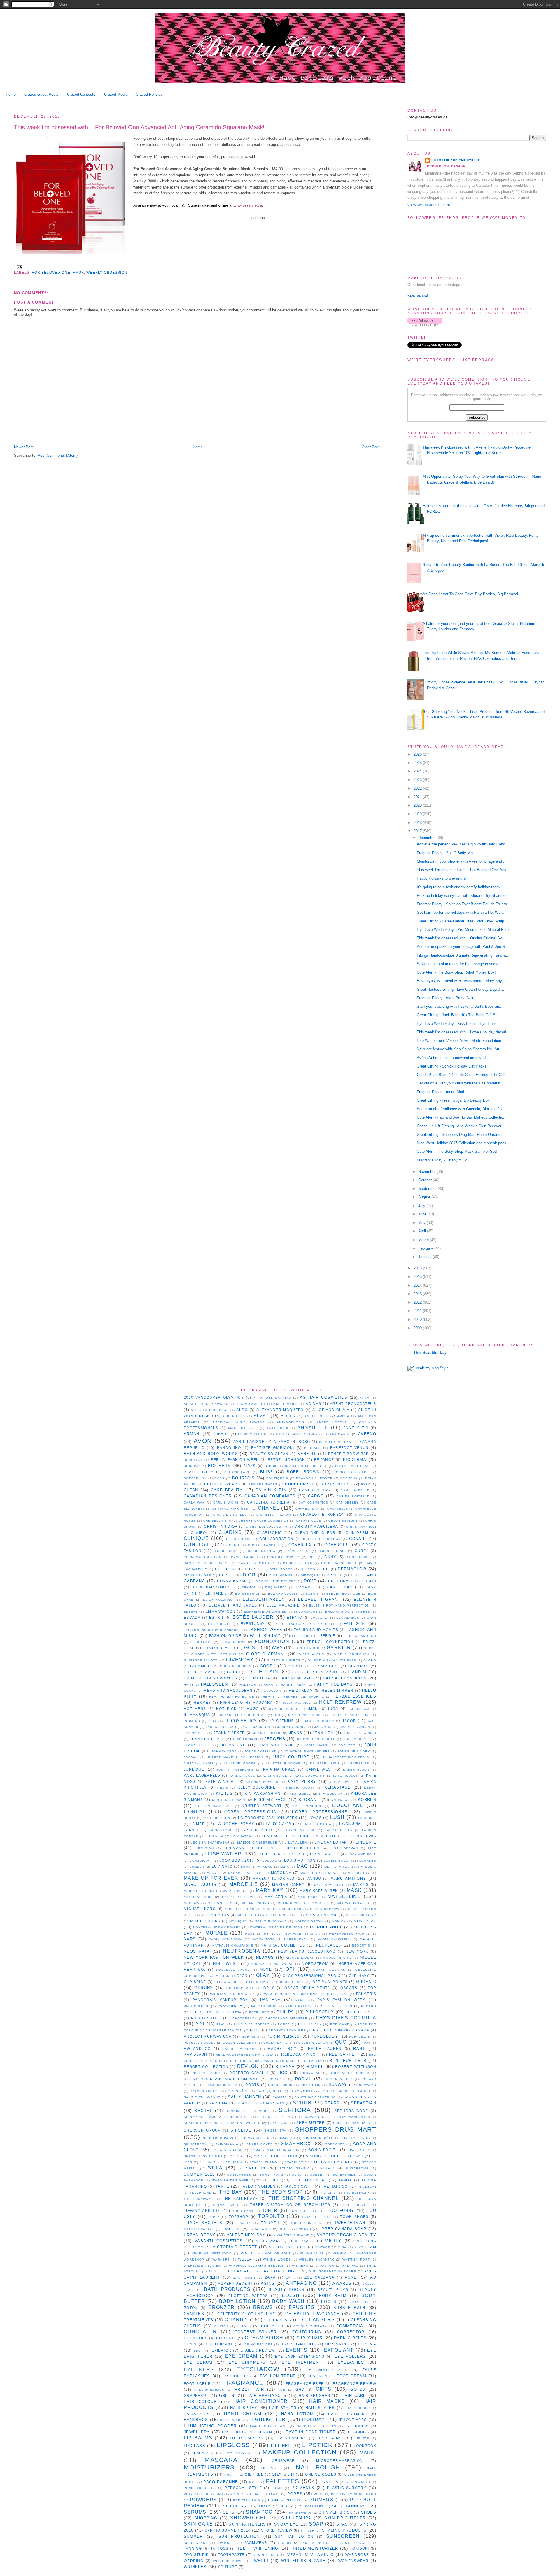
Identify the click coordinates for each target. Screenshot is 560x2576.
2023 (418, 780)
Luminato (222, 1866)
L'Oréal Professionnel (321, 1812)
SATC (261, 2091)
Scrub (302, 2103)
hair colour (200, 2402)
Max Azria (276, 1897)
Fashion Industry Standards (212, 1630)
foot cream (351, 2376)
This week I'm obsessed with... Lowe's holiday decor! (462, 1032)
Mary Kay (269, 1890)
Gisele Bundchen (351, 1654)
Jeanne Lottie (267, 1733)
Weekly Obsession (107, 272)
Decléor (225, 1569)
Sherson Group (202, 2130)
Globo (370, 1660)
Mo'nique (238, 1921)
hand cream (243, 2414)
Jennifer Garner (359, 1733)
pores (295, 2494)
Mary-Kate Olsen (319, 1891)
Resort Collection (206, 2067)
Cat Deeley (348, 1502)
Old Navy (359, 1976)
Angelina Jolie (243, 1428)
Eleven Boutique (343, 1594)
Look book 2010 (237, 1860)
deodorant (219, 2344)
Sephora (295, 2110)
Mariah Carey (288, 1885)
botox (191, 2308)
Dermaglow (352, 1569)
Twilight (231, 2229)
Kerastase (338, 1787)
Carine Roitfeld (353, 1496)
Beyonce (324, 1460)
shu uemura (296, 2518)
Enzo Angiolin (339, 1612)
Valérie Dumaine (293, 2235)
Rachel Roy (282, 2049)
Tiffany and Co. (202, 2210)
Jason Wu (324, 1727)
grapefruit (197, 2396)
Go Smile (200, 1666)
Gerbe (370, 1648)
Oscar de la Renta (307, 1988)
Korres (367, 1800)
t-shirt (285, 2543)
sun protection (239, 2536)
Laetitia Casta (317, 1824)
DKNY (330, 1557)
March (424, 1240)
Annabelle (313, 1427)
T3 (259, 2180)
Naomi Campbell (334, 1939)
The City (327, 2193)
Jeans (296, 1733)
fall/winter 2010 (327, 2370)
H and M (357, 1672)
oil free (254, 2474)
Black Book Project (306, 1466)
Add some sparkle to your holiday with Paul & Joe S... (463, 947)
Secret (203, 2111)
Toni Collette (304, 2211)
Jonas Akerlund (260, 1751)
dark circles (350, 2338)
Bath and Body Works (211, 1454)
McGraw (192, 1903)
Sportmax (213, 2156)
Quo (341, 2042)
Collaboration (276, 1539)
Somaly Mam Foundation (275, 2150)
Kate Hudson (346, 1776)
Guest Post (305, 1672)
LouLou (269, 1861)
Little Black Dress (280, 1854)
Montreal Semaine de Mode (275, 1927)
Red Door (213, 2061)
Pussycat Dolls (200, 2043)
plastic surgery (347, 2488)
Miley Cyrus (215, 1915)
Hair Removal (295, 1678)
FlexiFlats (201, 1642)
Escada (192, 1617)
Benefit (307, 1454)
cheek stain (278, 2320)
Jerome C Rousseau (316, 1739)
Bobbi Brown (303, 1472)
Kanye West (319, 1769)
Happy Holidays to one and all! (443, 878)
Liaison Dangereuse (257, 1842)
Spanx (190, 2156)
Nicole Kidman (300, 1958)
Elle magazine (283, 1605)
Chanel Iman (307, 1509)
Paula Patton (299, 2006)
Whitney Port (356, 2260)
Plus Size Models (252, 2024)
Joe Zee (347, 1745)
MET (328, 1867)
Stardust (294, 2162)
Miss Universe (322, 1915)
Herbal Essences (354, 1696)
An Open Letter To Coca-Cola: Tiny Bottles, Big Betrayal (470, 594)
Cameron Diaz (315, 1490)
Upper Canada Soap (343, 2229)
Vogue (248, 2253)
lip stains (329, 2438)
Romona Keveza (222, 2085)
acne (351, 2277)
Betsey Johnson (287, 1460)
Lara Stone (221, 1830)
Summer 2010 (199, 2174)
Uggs (284, 2229)
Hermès (202, 1702)
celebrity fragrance (312, 2314)
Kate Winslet (221, 1781)
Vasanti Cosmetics (219, 2241)
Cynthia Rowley (283, 1557)
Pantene (270, 2000)
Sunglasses (239, 2175)
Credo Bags (226, 1551)
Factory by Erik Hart (312, 1624)
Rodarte (277, 2079)
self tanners (349, 2506)
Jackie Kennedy (318, 1721)
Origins (204, 1988)
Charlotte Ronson (322, 1514)
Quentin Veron (313, 2043)
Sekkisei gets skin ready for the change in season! (460, 964)
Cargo (316, 1496)
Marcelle (244, 1884)
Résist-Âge (238, 2091)
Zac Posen (244, 2278)
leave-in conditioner (310, 2432)
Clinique (196, 1538)
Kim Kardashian (263, 1793)
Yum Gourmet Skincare (333, 2271)
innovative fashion (316, 2426)
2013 (418, 1294)
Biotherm (219, 1466)
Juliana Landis (199, 1763)
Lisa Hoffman (344, 1848)
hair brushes (314, 2396)
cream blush (264, 2338)
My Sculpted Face (283, 1934)
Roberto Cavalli (249, 2073)
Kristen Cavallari (213, 1806)
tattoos (220, 2548)
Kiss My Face (270, 1800)
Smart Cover (260, 2144)
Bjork (271, 1466)
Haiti (189, 1685)
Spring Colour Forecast (335, 2156)
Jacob (349, 1721)
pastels (329, 2482)
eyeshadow (258, 2369)
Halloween (215, 1684)
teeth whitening (258, 2548)
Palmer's (366, 1994)
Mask (78, 272)
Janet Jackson (256, 1727)
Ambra (343, 1416)
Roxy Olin (311, 2085)
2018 (418, 823)
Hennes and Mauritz (304, 1697)
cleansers (318, 2320)
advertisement (235, 2283)
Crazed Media (116, 94)
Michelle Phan (240, 1909)
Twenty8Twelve (199, 2229)
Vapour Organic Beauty (347, 2235)
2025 (418, 763)
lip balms (198, 2438)
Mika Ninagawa (325, 1909)
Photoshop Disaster (286, 2018)
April (423, 1231)
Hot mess (195, 1709)
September (428, 1188)
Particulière (197, 2006)
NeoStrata (197, 1951)
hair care (354, 2396)
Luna (246, 1867)
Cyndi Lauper (245, 1557)
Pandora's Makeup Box (220, 2000)
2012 (418, 1302)
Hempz (269, 1697)
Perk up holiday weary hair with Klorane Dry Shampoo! (463, 895)
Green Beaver (200, 1672)
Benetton (193, 1460)
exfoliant (339, 2350)
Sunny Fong (272, 2175)
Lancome (352, 1824)
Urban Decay (199, 2235)
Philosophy (320, 2012)
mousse (270, 2468)
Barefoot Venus (349, 1448)
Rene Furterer (348, 2060)
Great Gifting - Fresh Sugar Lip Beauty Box (453, 1100)
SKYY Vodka (301, 2091)
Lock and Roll (362, 1854)
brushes (302, 2307)
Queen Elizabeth (240, 2043)
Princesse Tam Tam (224, 2030)
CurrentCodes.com (203, 1557)
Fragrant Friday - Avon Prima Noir (445, 998)
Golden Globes (236, 1666)
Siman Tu (286, 2138)
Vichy (333, 2241)
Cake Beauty (227, 1490)
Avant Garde (338, 1434)
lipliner (281, 2446)
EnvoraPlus (306, 1612)
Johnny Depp (224, 1751)
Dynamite (306, 1587)
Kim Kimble (300, 1794)
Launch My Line (299, 1830)
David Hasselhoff (339, 1563)
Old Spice (195, 1982)
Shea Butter (311, 2123)
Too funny (341, 2210)
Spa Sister (359, 2150)
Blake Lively (199, 1472)
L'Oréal (195, 1812)
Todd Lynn (243, 2211)
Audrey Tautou (253, 1434)
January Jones (292, 1727)
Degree (252, 1569)
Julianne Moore (239, 1763)
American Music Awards (238, 1422)
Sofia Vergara (226, 2150)
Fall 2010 (355, 1624)
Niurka (258, 1964)
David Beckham (298, 1563)
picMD (277, 2488)
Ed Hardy (216, 1593)
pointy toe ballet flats (255, 2494)
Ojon (242, 1976)
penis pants (358, 2482)
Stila (215, 2168)
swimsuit (226, 2543)
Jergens (275, 1739)
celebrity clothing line (246, 2314)
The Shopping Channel (304, 2198)
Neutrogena (242, 1951)
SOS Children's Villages (345, 2091)
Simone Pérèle (318, 2138)
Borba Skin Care (351, 1472)
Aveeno (367, 1434)
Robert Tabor (206, 2073)
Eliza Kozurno (218, 1600)
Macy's (213, 1873)
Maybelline (344, 1896)
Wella (245, 2259)
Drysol (249, 1587)
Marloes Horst (199, 1891)
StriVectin (252, 2168)
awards (342, 2283)
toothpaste (231, 2555)
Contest (196, 1545)
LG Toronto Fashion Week (268, 1818)
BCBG (304, 1442)
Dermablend (315, 1569)
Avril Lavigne (249, 1442)
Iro (277, 1715)
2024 (418, 771)
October (426, 1180)
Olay (263, 1975)
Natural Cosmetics (283, 1945)
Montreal (365, 1921)
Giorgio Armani (266, 1654)
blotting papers (248, 2296)
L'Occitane (348, 1805)
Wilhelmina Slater (202, 2266)
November (427, 1172)
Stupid (327, 2168)
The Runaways (198, 2199)
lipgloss (233, 2445)
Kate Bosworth (310, 1776)
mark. (368, 2453)
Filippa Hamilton (360, 1636)
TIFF (275, 2180)
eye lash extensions (300, 2356)
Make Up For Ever (211, 1878)
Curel (362, 1551)
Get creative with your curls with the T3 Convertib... (460, 1083)
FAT (277, 1624)
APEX (189, 1404)
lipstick (317, 2445)
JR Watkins (281, 1721)
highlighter (267, 2419)
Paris (301, 2000)
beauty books (287, 2290)
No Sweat (283, 1964)
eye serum (198, 2362)
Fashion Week (265, 1630)
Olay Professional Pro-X (311, 1976)
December (427, 838)
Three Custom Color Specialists (290, 2205)
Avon (203, 1441)
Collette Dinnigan (322, 1539)
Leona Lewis (362, 1836)
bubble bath (349, 2308)
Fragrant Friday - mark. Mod (440, 1092)
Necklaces (329, 1945)
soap (316, 2524)
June (423, 1214)
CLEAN (191, 1490)
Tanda (345, 2180)
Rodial (303, 2079)
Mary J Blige (235, 1891)
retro (265, 2506)
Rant (359, 2049)
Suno (297, 2175)
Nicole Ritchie (337, 1958)
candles (194, 2314)
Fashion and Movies (316, 1630)
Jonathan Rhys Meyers (307, 1751)
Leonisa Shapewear (210, 1842)
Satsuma (218, 2103)
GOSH (252, 1648)
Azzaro (282, 1442)
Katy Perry (302, 1781)
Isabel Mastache (305, 1715)
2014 (418, 1285)
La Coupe (367, 1818)
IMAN (313, 1709)
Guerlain (265, 1672)
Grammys (359, 1666)
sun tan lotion (294, 2536)
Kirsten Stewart (229, 1800)
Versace (305, 2241)
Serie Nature (237, 2117)
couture (226, 2338)
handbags (196, 2420)
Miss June (289, 1915)
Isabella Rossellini (350, 1715)
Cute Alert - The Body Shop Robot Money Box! (456, 972)
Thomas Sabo (226, 2205)
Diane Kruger (197, 1575)
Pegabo (369, 2006)
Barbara (313, 1448)
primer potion (285, 2500)
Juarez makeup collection (235, 1757)
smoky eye (286, 2524)
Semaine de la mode (247, 2111)
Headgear (271, 1691)
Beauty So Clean (269, 1454)
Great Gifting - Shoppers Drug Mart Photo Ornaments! (462, 1134)
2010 (418, 1320)
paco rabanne (221, 2482)
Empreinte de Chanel (265, 1612)
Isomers (192, 1721)
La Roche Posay (235, 1824)
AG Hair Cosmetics (324, 1397)
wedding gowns (229, 2561)
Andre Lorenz (332, 1422)
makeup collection (300, 2452)
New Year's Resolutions (307, 1951)
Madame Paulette (246, 1873)
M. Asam (265, 1867)
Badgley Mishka (335, 1442)
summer (193, 2536)
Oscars (349, 1988)
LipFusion (204, 1848)
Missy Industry (361, 1915)
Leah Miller (275, 1836)
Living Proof (325, 1854)
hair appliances (267, 2396)
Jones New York (354, 1751)
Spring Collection (276, 2156)
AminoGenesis (291, 1422)
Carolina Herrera (268, 1502)
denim (190, 2344)
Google (296, 1666)
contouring (307, 2332)
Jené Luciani (245, 1739)
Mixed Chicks (205, 1921)
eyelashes (351, 2362)
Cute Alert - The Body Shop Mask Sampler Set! (457, 1151)
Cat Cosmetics (313, 1502)
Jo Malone (233, 1745)
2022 (418, 788)
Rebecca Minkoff (301, 2054)
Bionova (192, 1466)
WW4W (339, 2253)
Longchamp (201, 1861)
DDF (312, 1557)
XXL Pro (351, 2266)
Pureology (324, 2036)
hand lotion (297, 2414)
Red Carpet (343, 2054)
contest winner (256, 2332)
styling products (344, 2530)
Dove (310, 1581)
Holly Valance (296, 1703)
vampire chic (266, 2555)
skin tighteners (247, 2524)
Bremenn (349, 1478)
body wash (288, 2301)
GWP (277, 1648)
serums (195, 2512)
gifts (324, 2389)
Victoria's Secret (235, 2247)
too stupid (196, 2555)
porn (319, 2494)
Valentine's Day (246, 2235)
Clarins (230, 1532)
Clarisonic (269, 1533)
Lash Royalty (258, 1830)
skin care (198, 2524)
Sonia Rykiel (323, 2150)
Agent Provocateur (353, 1404)
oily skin (283, 2474)
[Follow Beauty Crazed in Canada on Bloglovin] (425, 324)
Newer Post (24, 447)
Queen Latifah (277, 2043)
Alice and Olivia (331, 1410)
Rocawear (310, 2073)
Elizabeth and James (233, 1605)
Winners (300, 2266)
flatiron (318, 2376)
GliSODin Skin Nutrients (332, 1660)
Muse (250, 1934)
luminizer (203, 2453)
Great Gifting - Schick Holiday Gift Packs (452, 1066)
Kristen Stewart (262, 1806)
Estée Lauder (253, 1617)
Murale (216, 1933)
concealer (200, 2332)
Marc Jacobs (200, 1885)
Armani (192, 1434)
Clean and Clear (315, 1533)
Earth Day (340, 1587)
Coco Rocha (238, 1539)
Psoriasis (249, 2037)
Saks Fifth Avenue (202, 2097)
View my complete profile (433, 205)
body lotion (237, 2301)
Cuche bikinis (332, 1551)
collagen (272, 2326)
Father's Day (265, 1636)
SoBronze (335, 2144)
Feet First (302, 1636)
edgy (199, 2351)
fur (282, 2390)
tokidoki (359, 2548)
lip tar (362, 2438)
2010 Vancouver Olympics (214, 1397)
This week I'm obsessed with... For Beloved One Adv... (463, 870)
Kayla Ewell (342, 1782)
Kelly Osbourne (257, 1787)
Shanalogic (313, 2117)
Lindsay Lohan (331, 1842)
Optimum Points (330, 1982)
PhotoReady (245, 2018)
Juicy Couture (291, 1757)
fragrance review (355, 2384)
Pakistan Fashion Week (232, 1994)
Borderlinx (195, 1478)
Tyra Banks (260, 2229)
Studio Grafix (294, 2168)
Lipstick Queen (302, 1848)
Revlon (248, 2066)
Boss (219, 1478)
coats (244, 2326)
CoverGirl (337, 1545)
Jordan (191, 1757)
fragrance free (305, 2384)
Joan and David (276, 1745)
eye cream (241, 2356)
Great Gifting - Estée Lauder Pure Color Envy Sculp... (462, 921)
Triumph (270, 2223)
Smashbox (296, 2144)
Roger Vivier (339, 2079)
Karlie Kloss (242, 1776)
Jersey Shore (357, 1739)
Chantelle (337, 1509)
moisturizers (209, 2467)
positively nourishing (354, 2494)
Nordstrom (315, 1964)
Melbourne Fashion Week (303, 1903)
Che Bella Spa (217, 1521)
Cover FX (300, 1545)
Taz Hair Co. (335, 2186)
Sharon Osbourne (202, 2123)
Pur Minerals (283, 2036)
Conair (358, 1539)
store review (277, 2530)
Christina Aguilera (316, 1526)
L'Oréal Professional (251, 1812)
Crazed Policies (149, 94)
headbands (231, 2420)
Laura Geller (339, 1830)
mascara (221, 2460)
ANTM (365, 1398)
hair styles (320, 2408)
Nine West (226, 1964)
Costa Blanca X (264, 1545)
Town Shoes (354, 2217)
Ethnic (294, 1617)
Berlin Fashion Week (235, 1460)
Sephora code (351, 2111)
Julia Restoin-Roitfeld (346, 1757)
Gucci (234, 1672)
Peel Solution (336, 2006)
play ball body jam (203, 2494)
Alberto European (210, 1410)
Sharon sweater (244, 2123)
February (426, 1248)
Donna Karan (232, 1581)
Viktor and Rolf (288, 2247)
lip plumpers (247, 2438)
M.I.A (285, 1867)
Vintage (323, 2247)
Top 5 (214, 2217)
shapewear (300, 2513)
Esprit (217, 1617)
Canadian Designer (208, 1496)
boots (329, 2302)
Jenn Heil (323, 1733)
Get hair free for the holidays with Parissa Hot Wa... (460, 912)
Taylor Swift (299, 2186)
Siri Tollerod (356, 2138)
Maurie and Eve (238, 1897)
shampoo (259, 2512)
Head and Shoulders (228, 1690)
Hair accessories (345, 1678)
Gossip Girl (325, 1666)
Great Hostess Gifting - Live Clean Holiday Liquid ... (461, 989)
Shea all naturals (352, 2123)
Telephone (201, 2193)
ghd (300, 2389)
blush (291, 2295)
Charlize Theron (274, 1515)
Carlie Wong (226, 1502)
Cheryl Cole (309, 1521)
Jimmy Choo (197, 1745)
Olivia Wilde (227, 1982)
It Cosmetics (241, 1721)
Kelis (223, 1788)
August (425, 1197)
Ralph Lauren (325, 2049)
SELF (278, 2091)
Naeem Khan (296, 1939)
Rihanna (285, 2067)
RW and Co (197, 2049)
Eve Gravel (220, 1624)
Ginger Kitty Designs (214, 1654)
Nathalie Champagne (233, 1945)
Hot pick (226, 1709)
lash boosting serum (247, 2432)
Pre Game (340, 2024)
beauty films (333, 2290)
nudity (231, 2475)
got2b (358, 2389)
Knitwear (341, 1800)
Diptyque (310, 1575)
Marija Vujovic (329, 1885)
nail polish (318, 2467)
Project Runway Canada (341, 2030)
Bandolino (229, 1448)
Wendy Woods (277, 2260)
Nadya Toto (263, 1939)
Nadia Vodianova (226, 1939)
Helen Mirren (338, 1690)
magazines (238, 2453)
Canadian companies (270, 1496)
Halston (248, 1685)
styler (308, 2531)
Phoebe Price (361, 2012)
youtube (227, 2567)
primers (322, 2500)
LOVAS (315, 1818)
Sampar (280, 2097)
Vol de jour (278, 2253)
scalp (286, 2506)
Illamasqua (197, 1715)
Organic (366, 1982)
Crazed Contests (81, 94)
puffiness (234, 2506)
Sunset (317, 2175)
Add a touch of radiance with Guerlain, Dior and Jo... (461, 1109)
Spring (238, 2156)
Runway (338, 2085)
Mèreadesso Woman (349, 1934)
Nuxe (266, 1969)
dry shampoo (297, 2344)
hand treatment (348, 2414)
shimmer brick (336, 2512)
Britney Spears (222, 1484)
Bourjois (243, 1478)
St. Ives (208, 2162)
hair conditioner (260, 2401)
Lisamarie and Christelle (455, 160)
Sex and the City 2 (276, 2117)
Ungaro (304, 2229)
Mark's (361, 1885)
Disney (334, 1575)
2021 (418, 797)
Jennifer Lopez (207, 1739)
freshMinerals (209, 2390)
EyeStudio (252, 1624)
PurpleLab (360, 2037)
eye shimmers (247, 2362)
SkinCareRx (195, 2144)
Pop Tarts (310, 2024)
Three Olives (355, 2205)
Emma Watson (220, 1611)
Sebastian (364, 2103)
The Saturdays (240, 2199)
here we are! (418, 296)
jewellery (197, 2432)
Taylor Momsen (258, 2186)
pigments (303, 2488)
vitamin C (322, 2555)
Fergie (328, 1636)
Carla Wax (194, 1502)
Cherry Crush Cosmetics (264, 1521)
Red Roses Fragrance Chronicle (263, 2061)
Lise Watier (225, 1854)
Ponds (284, 2024)
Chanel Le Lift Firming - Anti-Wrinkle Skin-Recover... (461, 1126)
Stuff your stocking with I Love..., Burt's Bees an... (460, 1006)
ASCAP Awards (216, 1404)
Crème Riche (297, 1551)
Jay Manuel (195, 1733)
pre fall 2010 (247, 2500)
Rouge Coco (280, 2085)
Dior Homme (281, 1575)
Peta (237, 2012)
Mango (314, 1878)
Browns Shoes (263, 1484)
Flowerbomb (233, 1642)
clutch (221, 2326)
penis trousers (200, 2488)
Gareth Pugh (306, 1648)
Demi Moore (281, 1569)
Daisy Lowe (358, 1557)
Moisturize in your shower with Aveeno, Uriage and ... (462, 861)
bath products (227, 2289)
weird (261, 2561)
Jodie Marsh (317, 1745)
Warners (221, 2260)
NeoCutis (361, 1945)
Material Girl (198, 1897)
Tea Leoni (367, 2187)
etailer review (258, 2350)
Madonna (281, 1873)
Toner (270, 2210)
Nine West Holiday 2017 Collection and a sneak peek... (463, 1143)
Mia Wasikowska (354, 1903)
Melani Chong (256, 1903)
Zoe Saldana (319, 2277)
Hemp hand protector (232, 1697)
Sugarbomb (357, 2168)
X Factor (325, 2266)
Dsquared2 (276, 1587)
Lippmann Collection (249, 1848)
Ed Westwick (248, 1594)
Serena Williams (200, 2117)
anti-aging (301, 2283)
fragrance (243, 2383)
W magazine (312, 2253)
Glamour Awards (284, 1660)
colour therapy (310, 2326)
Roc (283, 2073)
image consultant (268, 2426)
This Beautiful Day (430, 1352)
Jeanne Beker (229, 1733)
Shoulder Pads (218, 2138)
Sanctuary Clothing (315, 2097)
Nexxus (265, 1957)
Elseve (191, 1612)
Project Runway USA (208, 2036)
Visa (342, 2247)
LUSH (337, 1817)
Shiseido (241, 2130)
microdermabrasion (339, 2461)
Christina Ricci (361, 1527)
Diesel (226, 1575)
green (227, 2396)
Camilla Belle (355, 1490)
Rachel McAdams (240, 2049)
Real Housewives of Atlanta (245, 2055)
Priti (255, 2030)
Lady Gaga (279, 1824)
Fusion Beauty (219, 1648)
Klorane (309, 1800)
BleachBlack (237, 1472)
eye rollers (350, 2356)
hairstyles (197, 2414)
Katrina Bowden (262, 1782)
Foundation (272, 1641)
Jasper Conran (355, 1727)
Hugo (253, 1709)
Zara (270, 2277)
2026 (418, 754)
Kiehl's (224, 1793)
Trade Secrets (203, 2223)
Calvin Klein (271, 1490)
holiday (314, 2419)
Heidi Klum (301, 1690)
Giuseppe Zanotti (201, 1660)
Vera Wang (269, 2241)
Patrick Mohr (265, 2006)
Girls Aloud (311, 1654)
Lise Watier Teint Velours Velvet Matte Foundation (459, 1041)
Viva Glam (365, 2247)
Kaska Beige (275, 1776)
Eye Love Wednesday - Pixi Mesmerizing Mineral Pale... (464, 930)
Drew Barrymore (212, 1587)
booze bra (359, 2302)
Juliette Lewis (325, 1763)
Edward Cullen (283, 1594)
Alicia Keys (234, 1416)
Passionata (230, 2006)
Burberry (297, 1484)
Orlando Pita (240, 1988)
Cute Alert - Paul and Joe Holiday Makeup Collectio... (462, 1117)
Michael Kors (200, 1909)
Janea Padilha (220, 1727)
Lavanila (215, 1836)
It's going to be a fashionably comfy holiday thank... (460, 887)
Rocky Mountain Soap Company (221, 2079)
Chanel (269, 1508)
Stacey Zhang (264, 2162)
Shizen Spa (275, 2131)
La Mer (197, 1824)
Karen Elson (356, 1770)
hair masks (327, 2401)
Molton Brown (309, 1921)
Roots (252, 2085)
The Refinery (357, 2193)
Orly (269, 1988)
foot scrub (197, 2384)
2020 (418, 805)
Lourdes (368, 1861)
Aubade (221, 1434)
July (422, 1206)
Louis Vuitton (300, 1860)
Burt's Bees (335, 1484)
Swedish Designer (230, 2180)
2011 (418, 1311)
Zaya (290, 2278)
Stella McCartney (332, 2162)
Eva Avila (320, 1618)
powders (203, 2500)
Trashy (243, 2223)
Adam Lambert (252, 1404)
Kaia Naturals (280, 1769)
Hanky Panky (294, 1685)
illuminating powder (210, 2426)
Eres (365, 1612)
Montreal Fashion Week (217, 1927)
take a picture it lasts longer (335, 2543)
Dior (249, 1575)
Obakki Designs (329, 1970)
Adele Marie (286, 1404)
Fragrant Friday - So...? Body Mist (446, 853)
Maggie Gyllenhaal (320, 1873)
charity (236, 2320)
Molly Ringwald (271, 1921)
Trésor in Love (307, 2223)
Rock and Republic (350, 2073)
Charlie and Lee (230, 1515)
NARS (190, 1939)
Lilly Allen (296, 1842)
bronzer (222, 2307)
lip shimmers (292, 2438)
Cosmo (233, 1545)
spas (342, 2524)
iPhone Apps (353, 2420)
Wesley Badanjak (317, 2260)
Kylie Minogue (307, 1806)
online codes (321, 2474)
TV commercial (309, 2180)
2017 (418, 831)
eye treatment (302, 2362)
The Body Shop (281, 2192)
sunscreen (343, 2536)
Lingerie (366, 1842)
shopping (206, 2518)
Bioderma (355, 1460)
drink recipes (259, 2344)
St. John (234, 2162)
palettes (282, 2481)
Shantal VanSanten (351, 2117)
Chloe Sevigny (343, 1521)
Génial (333, 1672)
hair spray (244, 2408)
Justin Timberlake (235, 1770)
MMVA (344, 1867)
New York (357, 1951)
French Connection (330, 1642)
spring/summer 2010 (228, 2530)
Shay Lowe (279, 2123)
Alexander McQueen (280, 1410)
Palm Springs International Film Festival (306, 1994)
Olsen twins (259, 1982)
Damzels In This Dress (207, 1563)
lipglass (195, 2446)
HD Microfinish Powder (211, 1678)
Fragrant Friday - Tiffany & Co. (443, 1160)
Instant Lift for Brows (243, 1715)
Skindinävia (227, 2144)
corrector (351, 2332)
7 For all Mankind (272, 1398)
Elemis (312, 1594)
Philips (285, 2012)
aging (268, 2283)
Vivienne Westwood (212, 2253)
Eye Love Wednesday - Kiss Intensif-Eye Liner (456, 1024)
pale (254, 2482)
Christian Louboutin (266, 1527)
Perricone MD (206, 2012)
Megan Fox (220, 1903)
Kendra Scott (300, 1788)
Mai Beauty (359, 1873)
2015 (418, 1277)
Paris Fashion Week (341, 2000)
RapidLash (196, 2054)
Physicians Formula (346, 2018)
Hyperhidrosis (284, 1709)
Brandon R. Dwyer (314, 1478)
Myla (315, 1934)
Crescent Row (261, 1551)
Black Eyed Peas (352, 1466)
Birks (250, 1466)
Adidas (313, 1404)
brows (263, 2307)
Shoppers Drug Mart (336, 2129)
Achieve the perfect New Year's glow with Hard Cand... (463, 844)
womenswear (353, 2561)
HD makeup (258, 1678)
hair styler (283, 2408)
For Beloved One (51, 272)
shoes (369, 2512)
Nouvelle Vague (233, 1970)
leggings (358, 2432)
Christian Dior (221, 1526)
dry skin (336, 2344)
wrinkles (195, 2567)
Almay (261, 1416)
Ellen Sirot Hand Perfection (339, 1606)
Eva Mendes (348, 1618)
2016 (418, 1268)
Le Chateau (243, 1836)
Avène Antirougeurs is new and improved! (452, 1058)
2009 (418, 1328)
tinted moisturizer (314, 2548)
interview (357, 2426)
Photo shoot (206, 2018)
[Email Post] (19, 267)
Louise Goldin (338, 1861)
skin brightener (345, 2518)
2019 (418, 814)
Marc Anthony (348, 1878)
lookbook (365, 2446)
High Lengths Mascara (246, 1702)
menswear (283, 2461)
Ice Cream (359, 1709)
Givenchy (240, 1660)
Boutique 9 (277, 1478)
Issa (212, 1721)
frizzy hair (249, 2389)
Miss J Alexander (255, 1915)
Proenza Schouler (287, 2030)
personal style (243, 2488)
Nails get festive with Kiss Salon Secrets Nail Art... (460, 1049)
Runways (368, 2085)
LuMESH (197, 1867)
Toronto (271, 2216)
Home (11, 94)
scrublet (314, 2506)
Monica (339, 1921)
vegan (294, 2555)
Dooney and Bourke (276, 1581)
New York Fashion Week (214, 1957)
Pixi (200, 2024)
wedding (194, 2561)
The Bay (231, 2192)
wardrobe (357, 2555)
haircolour (358, 2408)
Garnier (339, 1648)
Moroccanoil (326, 1927)
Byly (366, 1484)
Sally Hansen (244, 2097)
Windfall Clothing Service (256, 2266)
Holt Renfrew (340, 1702)
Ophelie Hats (292, 1982)
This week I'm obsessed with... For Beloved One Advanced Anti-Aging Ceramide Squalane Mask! (139, 127)
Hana (268, 1685)
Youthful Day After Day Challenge (253, 2271)
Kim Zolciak (331, 1794)
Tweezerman (350, 2223)
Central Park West (231, 1509)
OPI (290, 1969)
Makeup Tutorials (274, 1878)
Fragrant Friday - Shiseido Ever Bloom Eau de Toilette (462, 904)
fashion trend (278, 2376)
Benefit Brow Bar (349, 1454)
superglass (196, 2543)
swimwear (256, 2543)
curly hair (309, 2338)
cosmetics (196, 2338)
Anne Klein (356, 1428)
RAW (366, 2043)
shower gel (248, 2518)
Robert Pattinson (356, 2067)
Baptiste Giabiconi (273, 1448)
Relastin (313, 2061)
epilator (221, 2350)
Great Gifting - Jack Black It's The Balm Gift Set (458, 1015)
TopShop (238, 2217)
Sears (332, 2103)
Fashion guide (225, 1636)
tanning (193, 2548)
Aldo (242, 1410)
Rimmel (315, 2067)
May (422, 1223)
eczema (367, 2344)
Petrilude (259, 2012)
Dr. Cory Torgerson (352, 1581)
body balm (333, 2296)
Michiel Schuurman (282, 1909)
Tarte (222, 2186)
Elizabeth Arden (264, 1599)
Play (221, 2024)
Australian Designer (297, 1434)
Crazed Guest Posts (41, 94)
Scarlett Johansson (260, 2103)
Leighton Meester (319, 1836)
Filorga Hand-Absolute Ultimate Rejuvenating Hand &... (463, 955)
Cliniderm (357, 1533)
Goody (268, 1666)
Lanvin (191, 1830)
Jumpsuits (359, 1763)
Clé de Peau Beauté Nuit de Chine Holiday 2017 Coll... (463, 1075)
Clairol (200, 1533)
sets (229, 2512)
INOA (333, 1709)
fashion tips (237, 2376)
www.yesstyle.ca (248, 205)
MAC (302, 1866)
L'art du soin (217, 1818)
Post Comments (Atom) (58, 455)
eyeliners (199, 2370)
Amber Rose (317, 1416)
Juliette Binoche (283, 1763)
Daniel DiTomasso (256, 1563)
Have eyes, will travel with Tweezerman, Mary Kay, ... (462, 981)
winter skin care (303, 2561)
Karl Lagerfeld (202, 1775)
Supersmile (344, 2175)
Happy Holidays (333, 1684)
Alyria (288, 1416)
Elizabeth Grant (319, 1599)
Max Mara (308, 1897)
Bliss (267, 1472)
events (297, 2350)
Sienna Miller (256, 2138)
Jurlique (194, 1769)
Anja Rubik (278, 1428)
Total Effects (316, 2217)
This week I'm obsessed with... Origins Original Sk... (461, 938)
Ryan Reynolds (205, 2091)
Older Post (371, 447)
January (426, 1257)
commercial (351, 2326)
